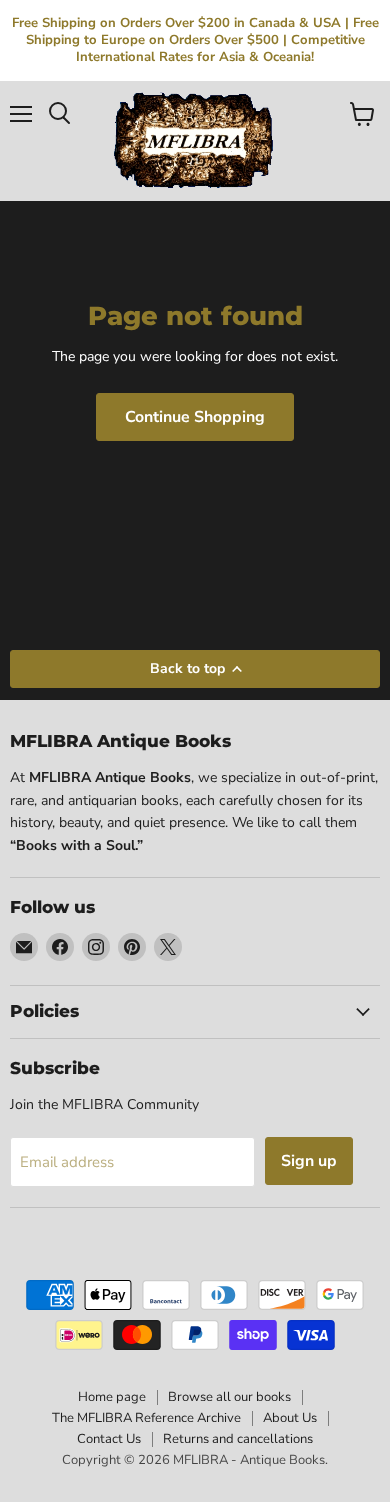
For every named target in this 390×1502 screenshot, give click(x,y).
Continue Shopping (195, 417)
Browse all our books (229, 1397)
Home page (112, 1397)
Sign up (309, 1161)
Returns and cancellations (238, 1439)
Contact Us (109, 1439)
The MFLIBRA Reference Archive (146, 1418)
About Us (290, 1418)
